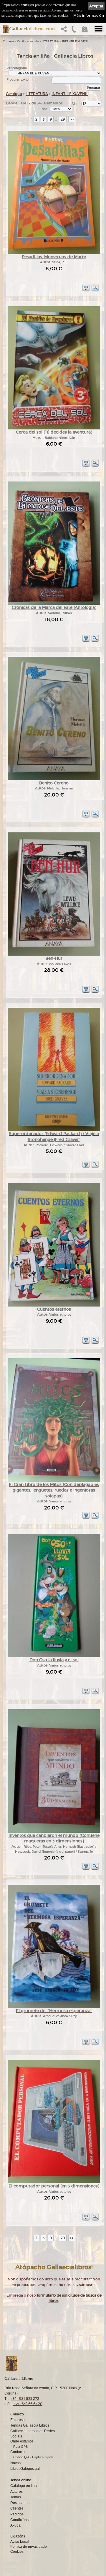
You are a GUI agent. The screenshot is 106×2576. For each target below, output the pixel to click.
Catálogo (14, 94)
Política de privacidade (29, 2547)
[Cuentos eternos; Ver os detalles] (54, 1306)
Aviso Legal (20, 2542)
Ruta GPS (20, 2447)
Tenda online (21, 2480)
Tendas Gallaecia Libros (30, 2425)
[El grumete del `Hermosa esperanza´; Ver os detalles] (54, 2007)
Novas (15, 2463)
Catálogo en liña (28, 41)
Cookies (17, 2552)
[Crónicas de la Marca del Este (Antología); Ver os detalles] (54, 604)
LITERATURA (50, 41)
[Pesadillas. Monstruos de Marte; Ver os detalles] (54, 253)
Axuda (15, 2525)
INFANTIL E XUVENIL (76, 41)
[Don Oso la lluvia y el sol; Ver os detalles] (54, 1656)
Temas (16, 2497)
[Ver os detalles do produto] (95, 290)
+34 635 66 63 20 (28, 2404)
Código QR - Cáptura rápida (33, 2457)
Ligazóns (18, 2536)
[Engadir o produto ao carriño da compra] (86, 290)
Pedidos (17, 2514)
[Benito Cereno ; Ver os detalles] (54, 779)
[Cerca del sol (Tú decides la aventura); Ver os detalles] (54, 428)
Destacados (20, 2503)
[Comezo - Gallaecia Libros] (4, 29)
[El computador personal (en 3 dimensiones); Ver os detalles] (54, 2182)
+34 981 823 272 (25, 2398)
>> (72, 119)
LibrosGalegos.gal (25, 2469)
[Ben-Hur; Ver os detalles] (54, 955)
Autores (16, 2492)
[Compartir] (65, 31)
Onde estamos (22, 2441)
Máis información (89, 15)
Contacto (18, 2452)
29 (63, 119)
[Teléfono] (74, 31)
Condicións (19, 2520)
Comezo (8, 41)
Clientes (17, 2508)
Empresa (18, 2420)
